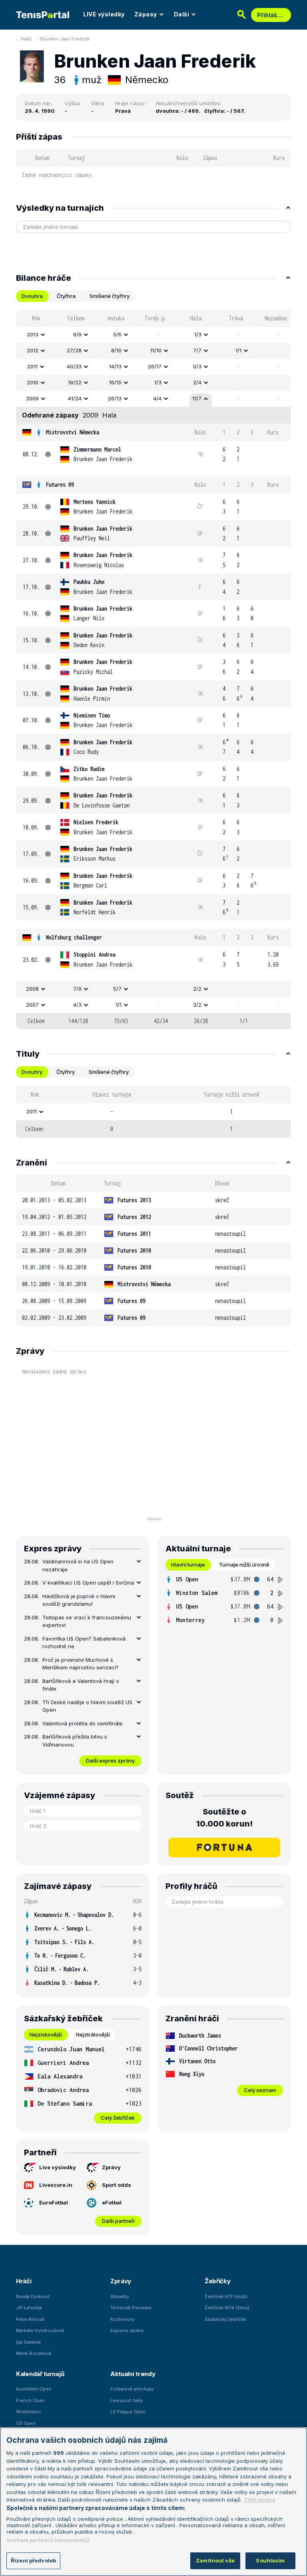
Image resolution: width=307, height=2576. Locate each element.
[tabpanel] (153, 669)
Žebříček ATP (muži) (226, 2296)
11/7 (197, 398)
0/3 (197, 366)
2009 (32, 398)
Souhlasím (270, 2560)
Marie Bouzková (34, 2353)
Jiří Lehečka (29, 2308)
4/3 (77, 1005)
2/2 (197, 989)
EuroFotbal (54, 2202)
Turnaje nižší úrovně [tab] (244, 1565)
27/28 (74, 350)
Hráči (26, 39)
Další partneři (118, 2221)
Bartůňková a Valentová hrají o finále (81, 1685)
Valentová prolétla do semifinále (83, 1723)
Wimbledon (28, 2412)
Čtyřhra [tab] (66, 296)
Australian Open (34, 2389)
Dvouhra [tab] (32, 296)
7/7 (197, 350)
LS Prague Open (128, 2412)
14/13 (115, 366)
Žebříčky (218, 2281)
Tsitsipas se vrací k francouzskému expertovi (87, 1621)
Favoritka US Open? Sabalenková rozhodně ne (84, 1643)
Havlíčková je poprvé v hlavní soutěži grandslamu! (79, 1600)
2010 (33, 382)
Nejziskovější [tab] (46, 2034)
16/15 (115, 382)
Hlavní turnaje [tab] (188, 1565)
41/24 (75, 398)
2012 (33, 350)
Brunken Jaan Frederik (65, 39)
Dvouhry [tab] (32, 1072)
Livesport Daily (127, 2400)
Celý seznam (260, 2090)
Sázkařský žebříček (225, 2319)
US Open (26, 2423)
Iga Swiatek (28, 2342)
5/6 (117, 334)
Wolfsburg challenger (74, 937)
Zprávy (111, 2167)
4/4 (157, 398)
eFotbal (112, 2202)
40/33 (74, 366)
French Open (30, 2400)
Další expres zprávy (110, 1761)
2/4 (197, 382)
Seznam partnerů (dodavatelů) (48, 2540)
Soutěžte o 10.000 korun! (224, 1818)
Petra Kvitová (30, 2319)
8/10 (116, 350)
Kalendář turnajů (40, 2374)
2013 (33, 334)
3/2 (197, 1005)
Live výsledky (58, 2167)
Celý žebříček (118, 2118)
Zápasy (146, 14)
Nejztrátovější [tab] (93, 2034)
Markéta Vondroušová (40, 2330)
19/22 (75, 382)
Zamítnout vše (215, 2560)
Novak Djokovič (33, 2296)
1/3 (198, 334)
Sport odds (117, 2185)
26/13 (115, 398)
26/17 (155, 366)
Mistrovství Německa (73, 432)
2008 (32, 989)
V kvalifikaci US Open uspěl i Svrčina (88, 1583)
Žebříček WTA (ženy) (227, 2308)
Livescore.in (56, 2185)
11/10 (156, 350)
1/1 (238, 350)
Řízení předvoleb (33, 2560)
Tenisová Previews (131, 2308)
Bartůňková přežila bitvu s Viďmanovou (75, 1741)
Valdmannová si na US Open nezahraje (78, 1565)
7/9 (77, 989)
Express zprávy (127, 2330)
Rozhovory (122, 2319)
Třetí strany (260, 2500)
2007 (32, 1005)
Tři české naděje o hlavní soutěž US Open (87, 1706)
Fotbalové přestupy (132, 2389)
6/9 (77, 334)
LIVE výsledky (104, 14)
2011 (32, 366)
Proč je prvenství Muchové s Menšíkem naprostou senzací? (81, 1664)
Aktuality (120, 2296)
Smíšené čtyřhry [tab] (110, 296)
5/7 (117, 989)
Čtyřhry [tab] (66, 1072)
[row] (153, 335)
